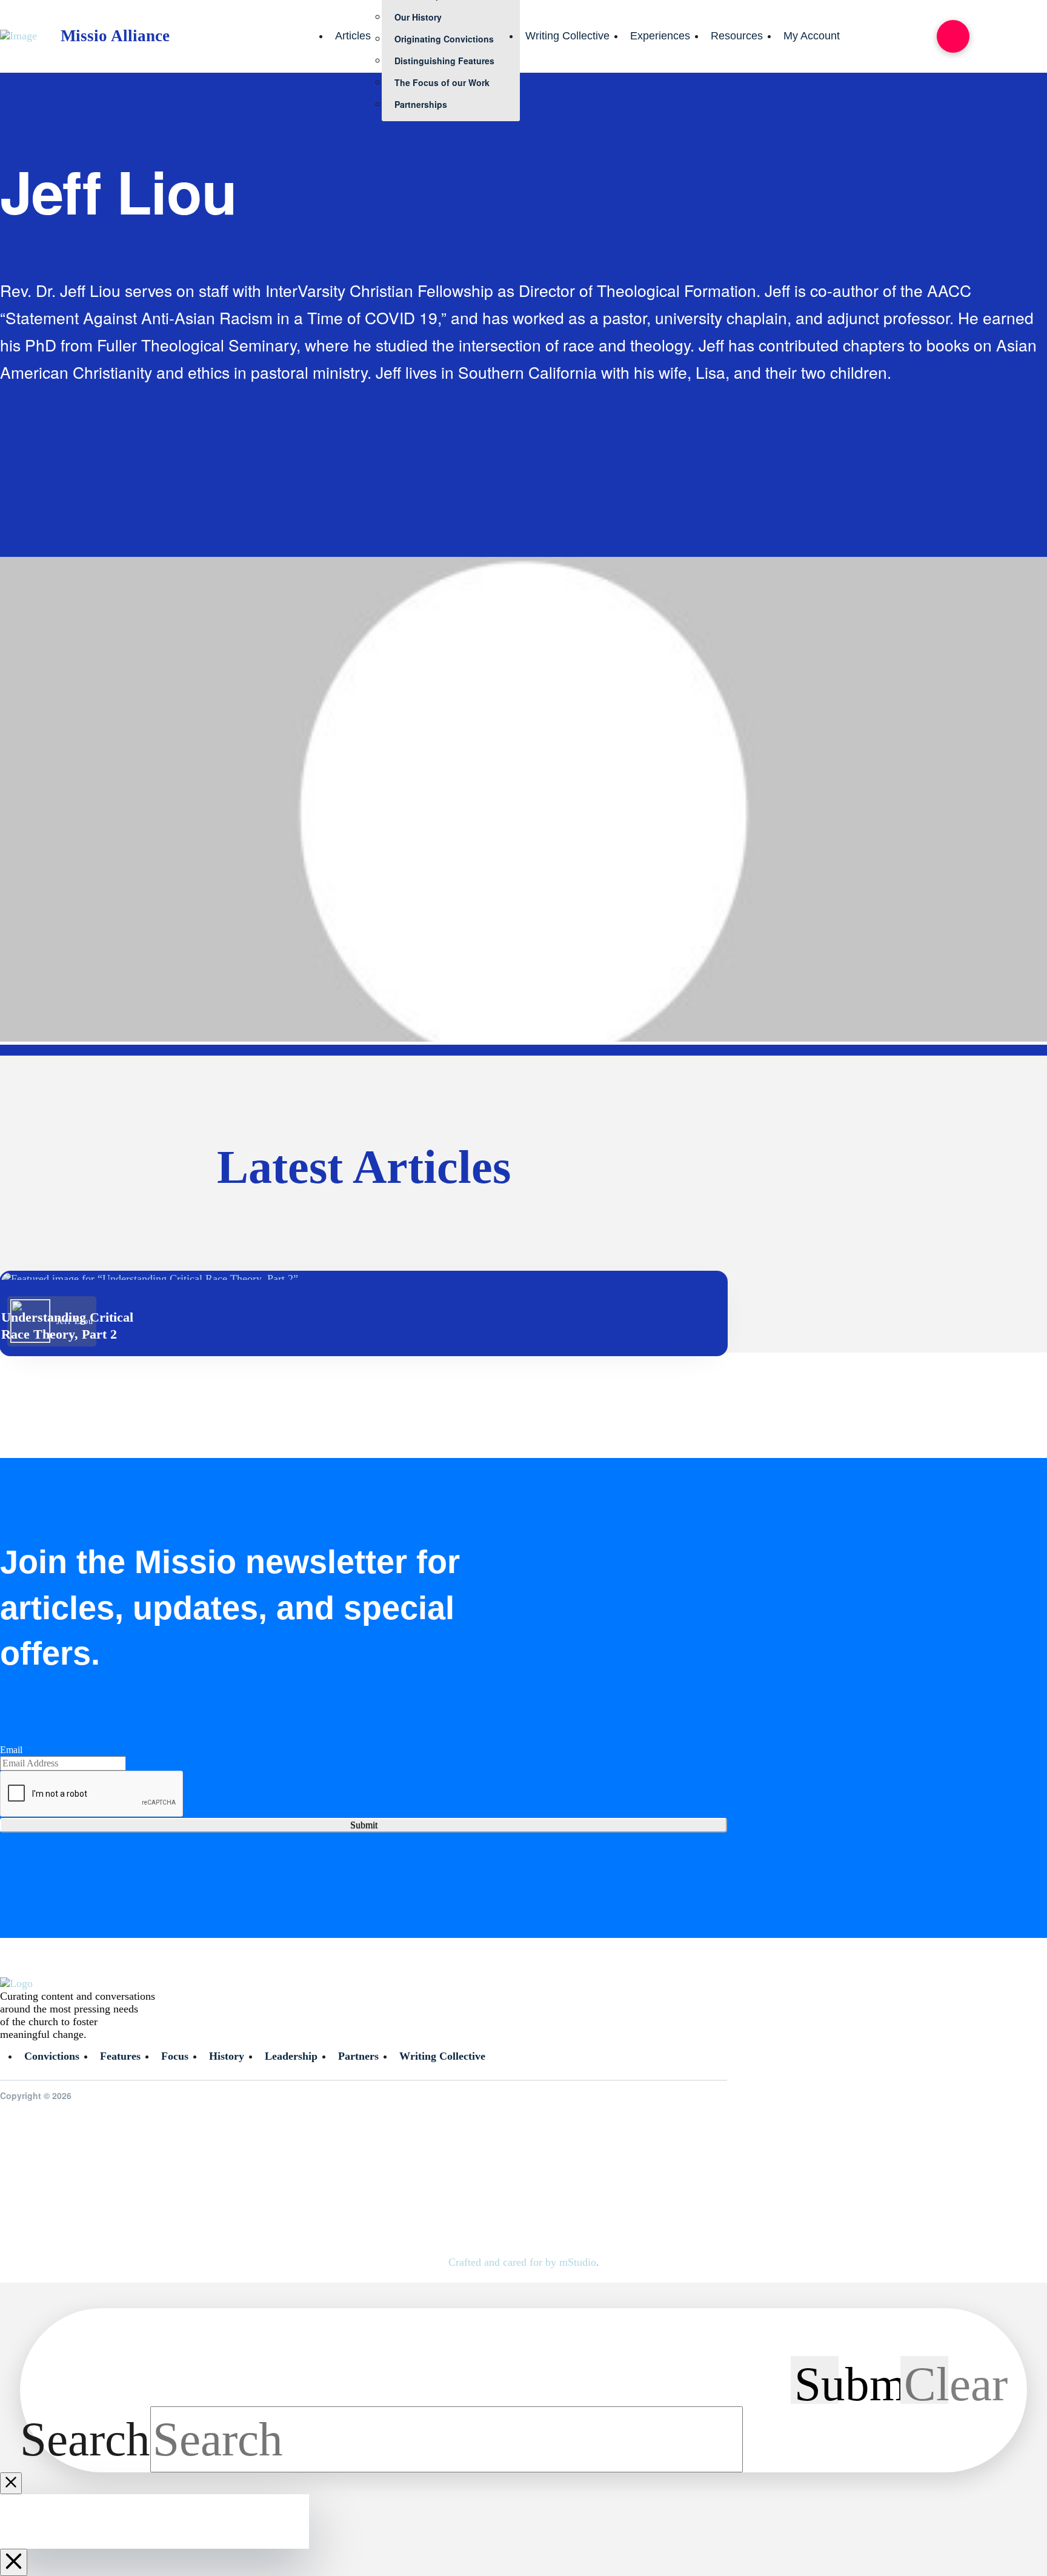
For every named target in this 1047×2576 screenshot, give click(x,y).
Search (85, 2439)
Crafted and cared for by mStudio (522, 2262)
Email (11, 1750)
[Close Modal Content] (11, 2483)
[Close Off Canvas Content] (14, 2562)
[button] (953, 36)
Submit (364, 1825)
